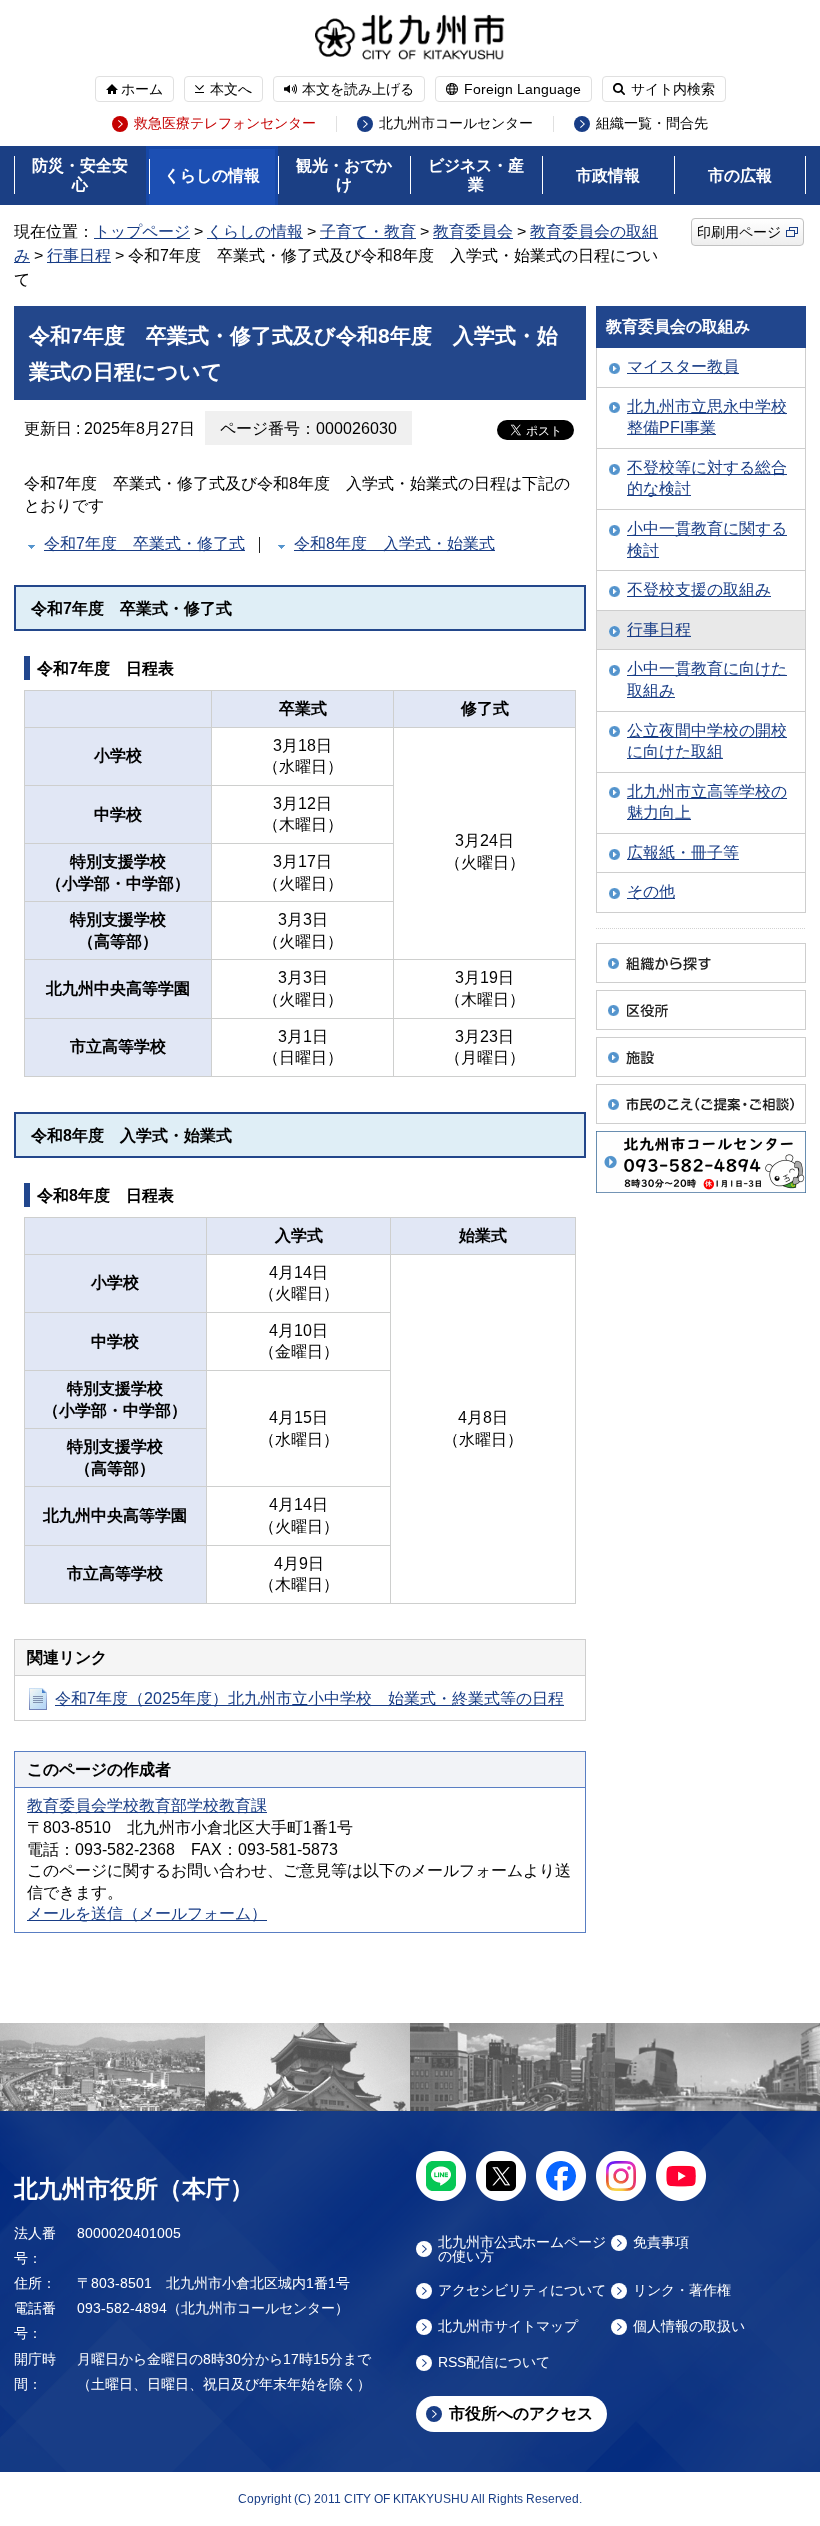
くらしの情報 (212, 175)
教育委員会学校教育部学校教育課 (147, 1805)
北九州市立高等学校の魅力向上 (707, 802)
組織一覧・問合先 (652, 123)
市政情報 (608, 175)
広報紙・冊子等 (683, 852)
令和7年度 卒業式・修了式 (144, 543)
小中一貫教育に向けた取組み (707, 679)
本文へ (231, 89)
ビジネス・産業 (476, 175)
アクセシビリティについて (522, 2290)
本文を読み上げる (358, 89)
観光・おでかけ (344, 175)
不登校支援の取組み (699, 589)
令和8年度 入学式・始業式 (394, 543)
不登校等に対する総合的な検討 (707, 478)
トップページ (142, 231)
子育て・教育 (368, 231)
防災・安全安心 (80, 175)
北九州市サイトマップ (508, 2326)
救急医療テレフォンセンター (225, 123)
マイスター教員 (683, 366)
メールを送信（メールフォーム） (147, 1913)
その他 (651, 891)
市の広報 (740, 175)
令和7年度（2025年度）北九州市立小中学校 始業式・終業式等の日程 (309, 1698)
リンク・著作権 (682, 2290)
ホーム (142, 89)
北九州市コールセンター (456, 123)
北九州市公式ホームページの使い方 (522, 2249)
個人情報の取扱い (689, 2326)
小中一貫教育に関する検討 (707, 539)
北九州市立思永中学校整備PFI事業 (707, 417)
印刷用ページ (739, 232)
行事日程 (79, 255)
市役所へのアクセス (521, 2413)
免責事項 (661, 2242)
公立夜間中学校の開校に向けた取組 (707, 741)
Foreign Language (522, 89)
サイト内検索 (673, 89)
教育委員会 (473, 231)
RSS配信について (494, 2362)
